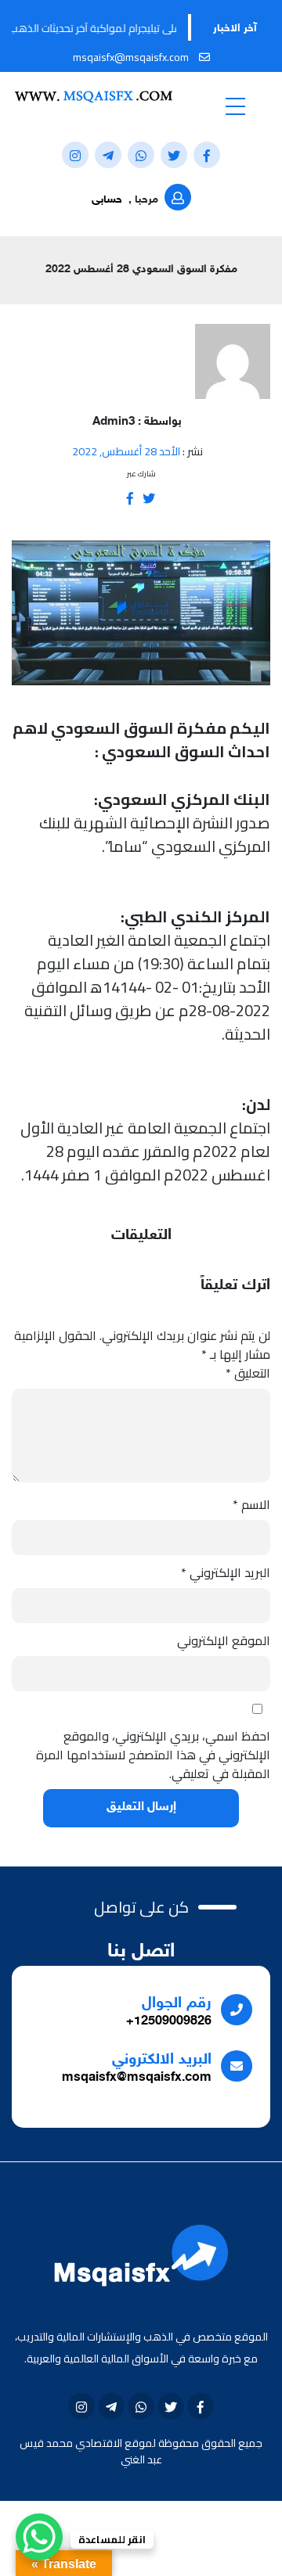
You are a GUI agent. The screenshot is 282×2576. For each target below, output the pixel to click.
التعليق (248, 1373)
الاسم (251, 1504)
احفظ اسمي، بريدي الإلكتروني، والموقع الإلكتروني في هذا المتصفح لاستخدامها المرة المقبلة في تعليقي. (153, 1755)
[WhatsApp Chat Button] (39, 2537)
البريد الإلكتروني (226, 1572)
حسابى (107, 200)
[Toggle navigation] (235, 106)
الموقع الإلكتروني (224, 1640)
